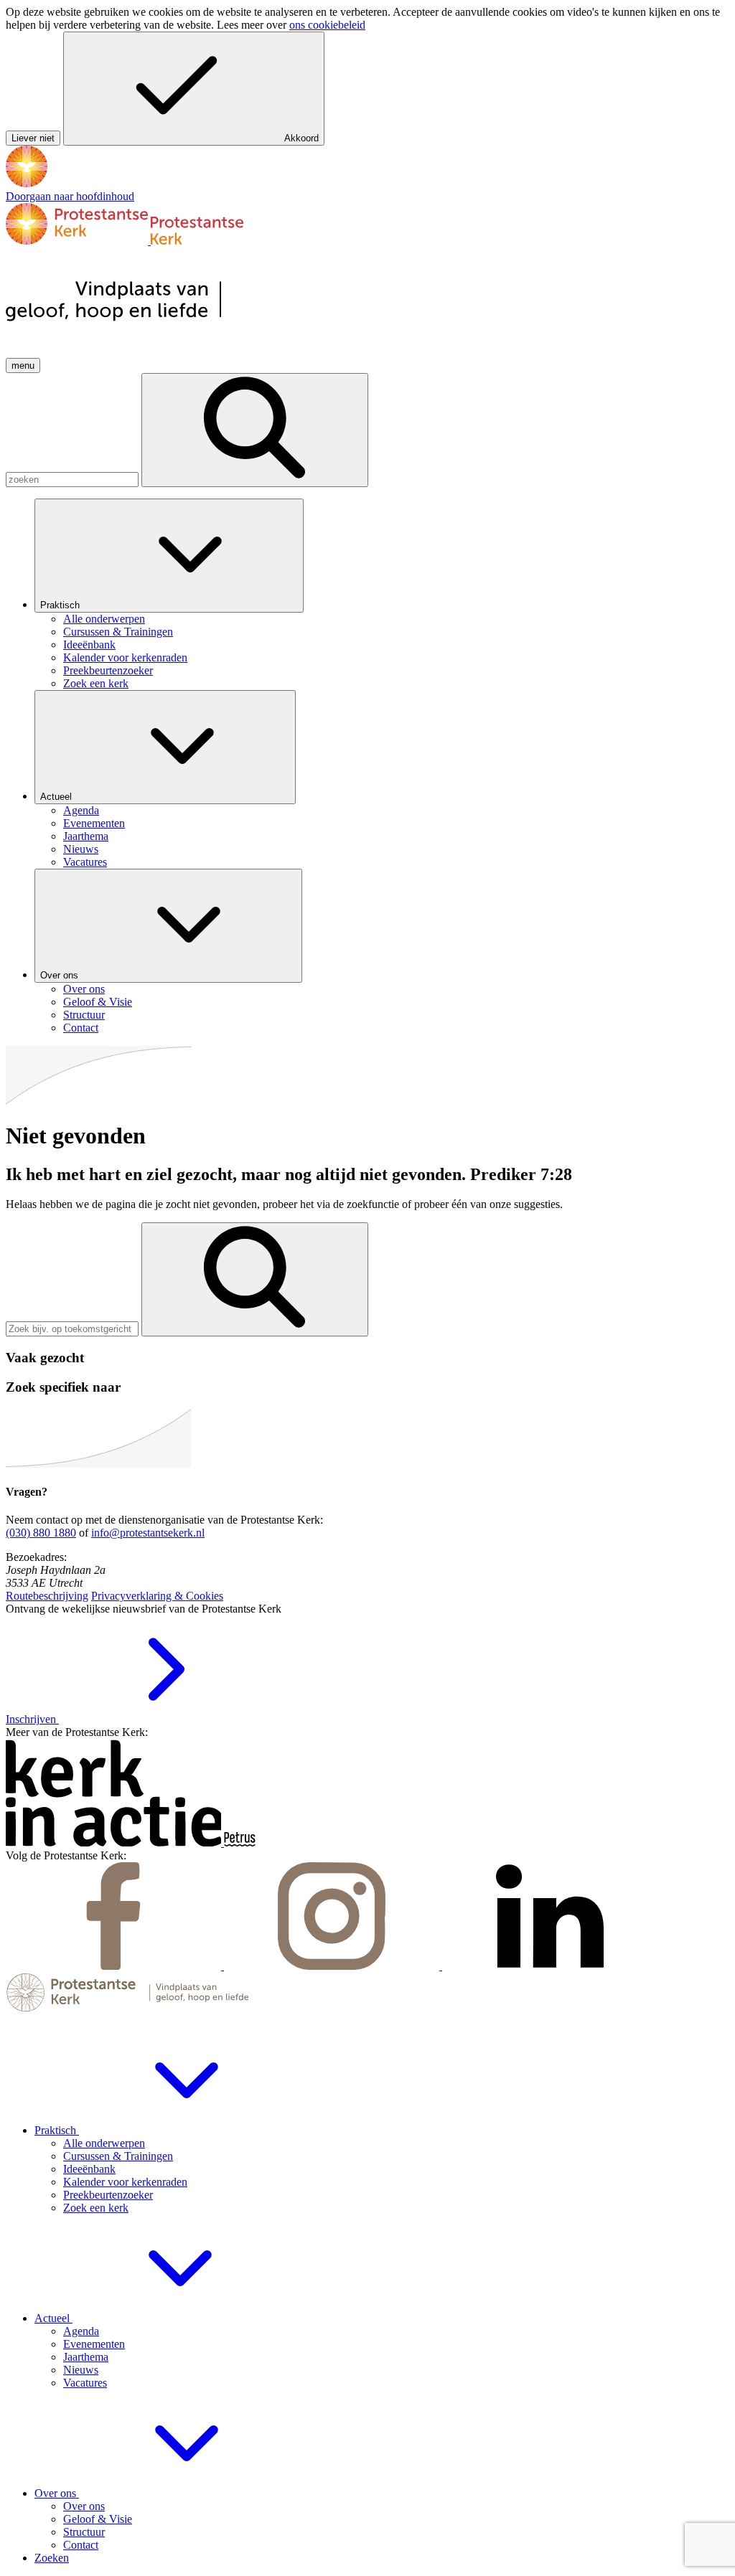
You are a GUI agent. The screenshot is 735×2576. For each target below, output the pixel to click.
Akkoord (301, 138)
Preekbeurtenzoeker (108, 2195)
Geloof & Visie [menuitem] (98, 1002)
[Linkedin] (550, 1966)
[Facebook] (115, 1966)
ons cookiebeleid (327, 25)
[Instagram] (333, 1966)
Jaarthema (86, 2357)
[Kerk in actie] (115, 1843)
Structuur (84, 2532)
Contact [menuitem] (81, 1028)
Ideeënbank (89, 2169)
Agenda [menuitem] (81, 810)
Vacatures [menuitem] (85, 862)
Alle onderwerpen (104, 2143)
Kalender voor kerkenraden (125, 2182)
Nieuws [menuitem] (81, 849)
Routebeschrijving (47, 1596)
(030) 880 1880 (41, 1533)
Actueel (57, 797)
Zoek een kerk (96, 2208)
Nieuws (81, 2370)
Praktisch (61, 605)
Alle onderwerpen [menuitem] (104, 619)
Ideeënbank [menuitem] (89, 645)
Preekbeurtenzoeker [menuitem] (108, 670)
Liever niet (33, 138)
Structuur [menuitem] (84, 1015)
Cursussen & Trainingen (118, 2156)
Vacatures (85, 2383)
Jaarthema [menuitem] (86, 836)
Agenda (81, 2331)
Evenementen (94, 2344)
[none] (382, 594)
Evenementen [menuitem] (94, 823)
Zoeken (52, 2558)
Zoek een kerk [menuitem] (96, 683)
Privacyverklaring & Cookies (157, 1596)
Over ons (61, 975)
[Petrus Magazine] (240, 1843)
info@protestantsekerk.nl (148, 1533)
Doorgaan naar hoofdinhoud (70, 196)
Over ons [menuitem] (84, 989)
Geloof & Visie (98, 2519)
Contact (81, 2545)
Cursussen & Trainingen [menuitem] (118, 632)
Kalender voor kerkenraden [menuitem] (125, 657)
